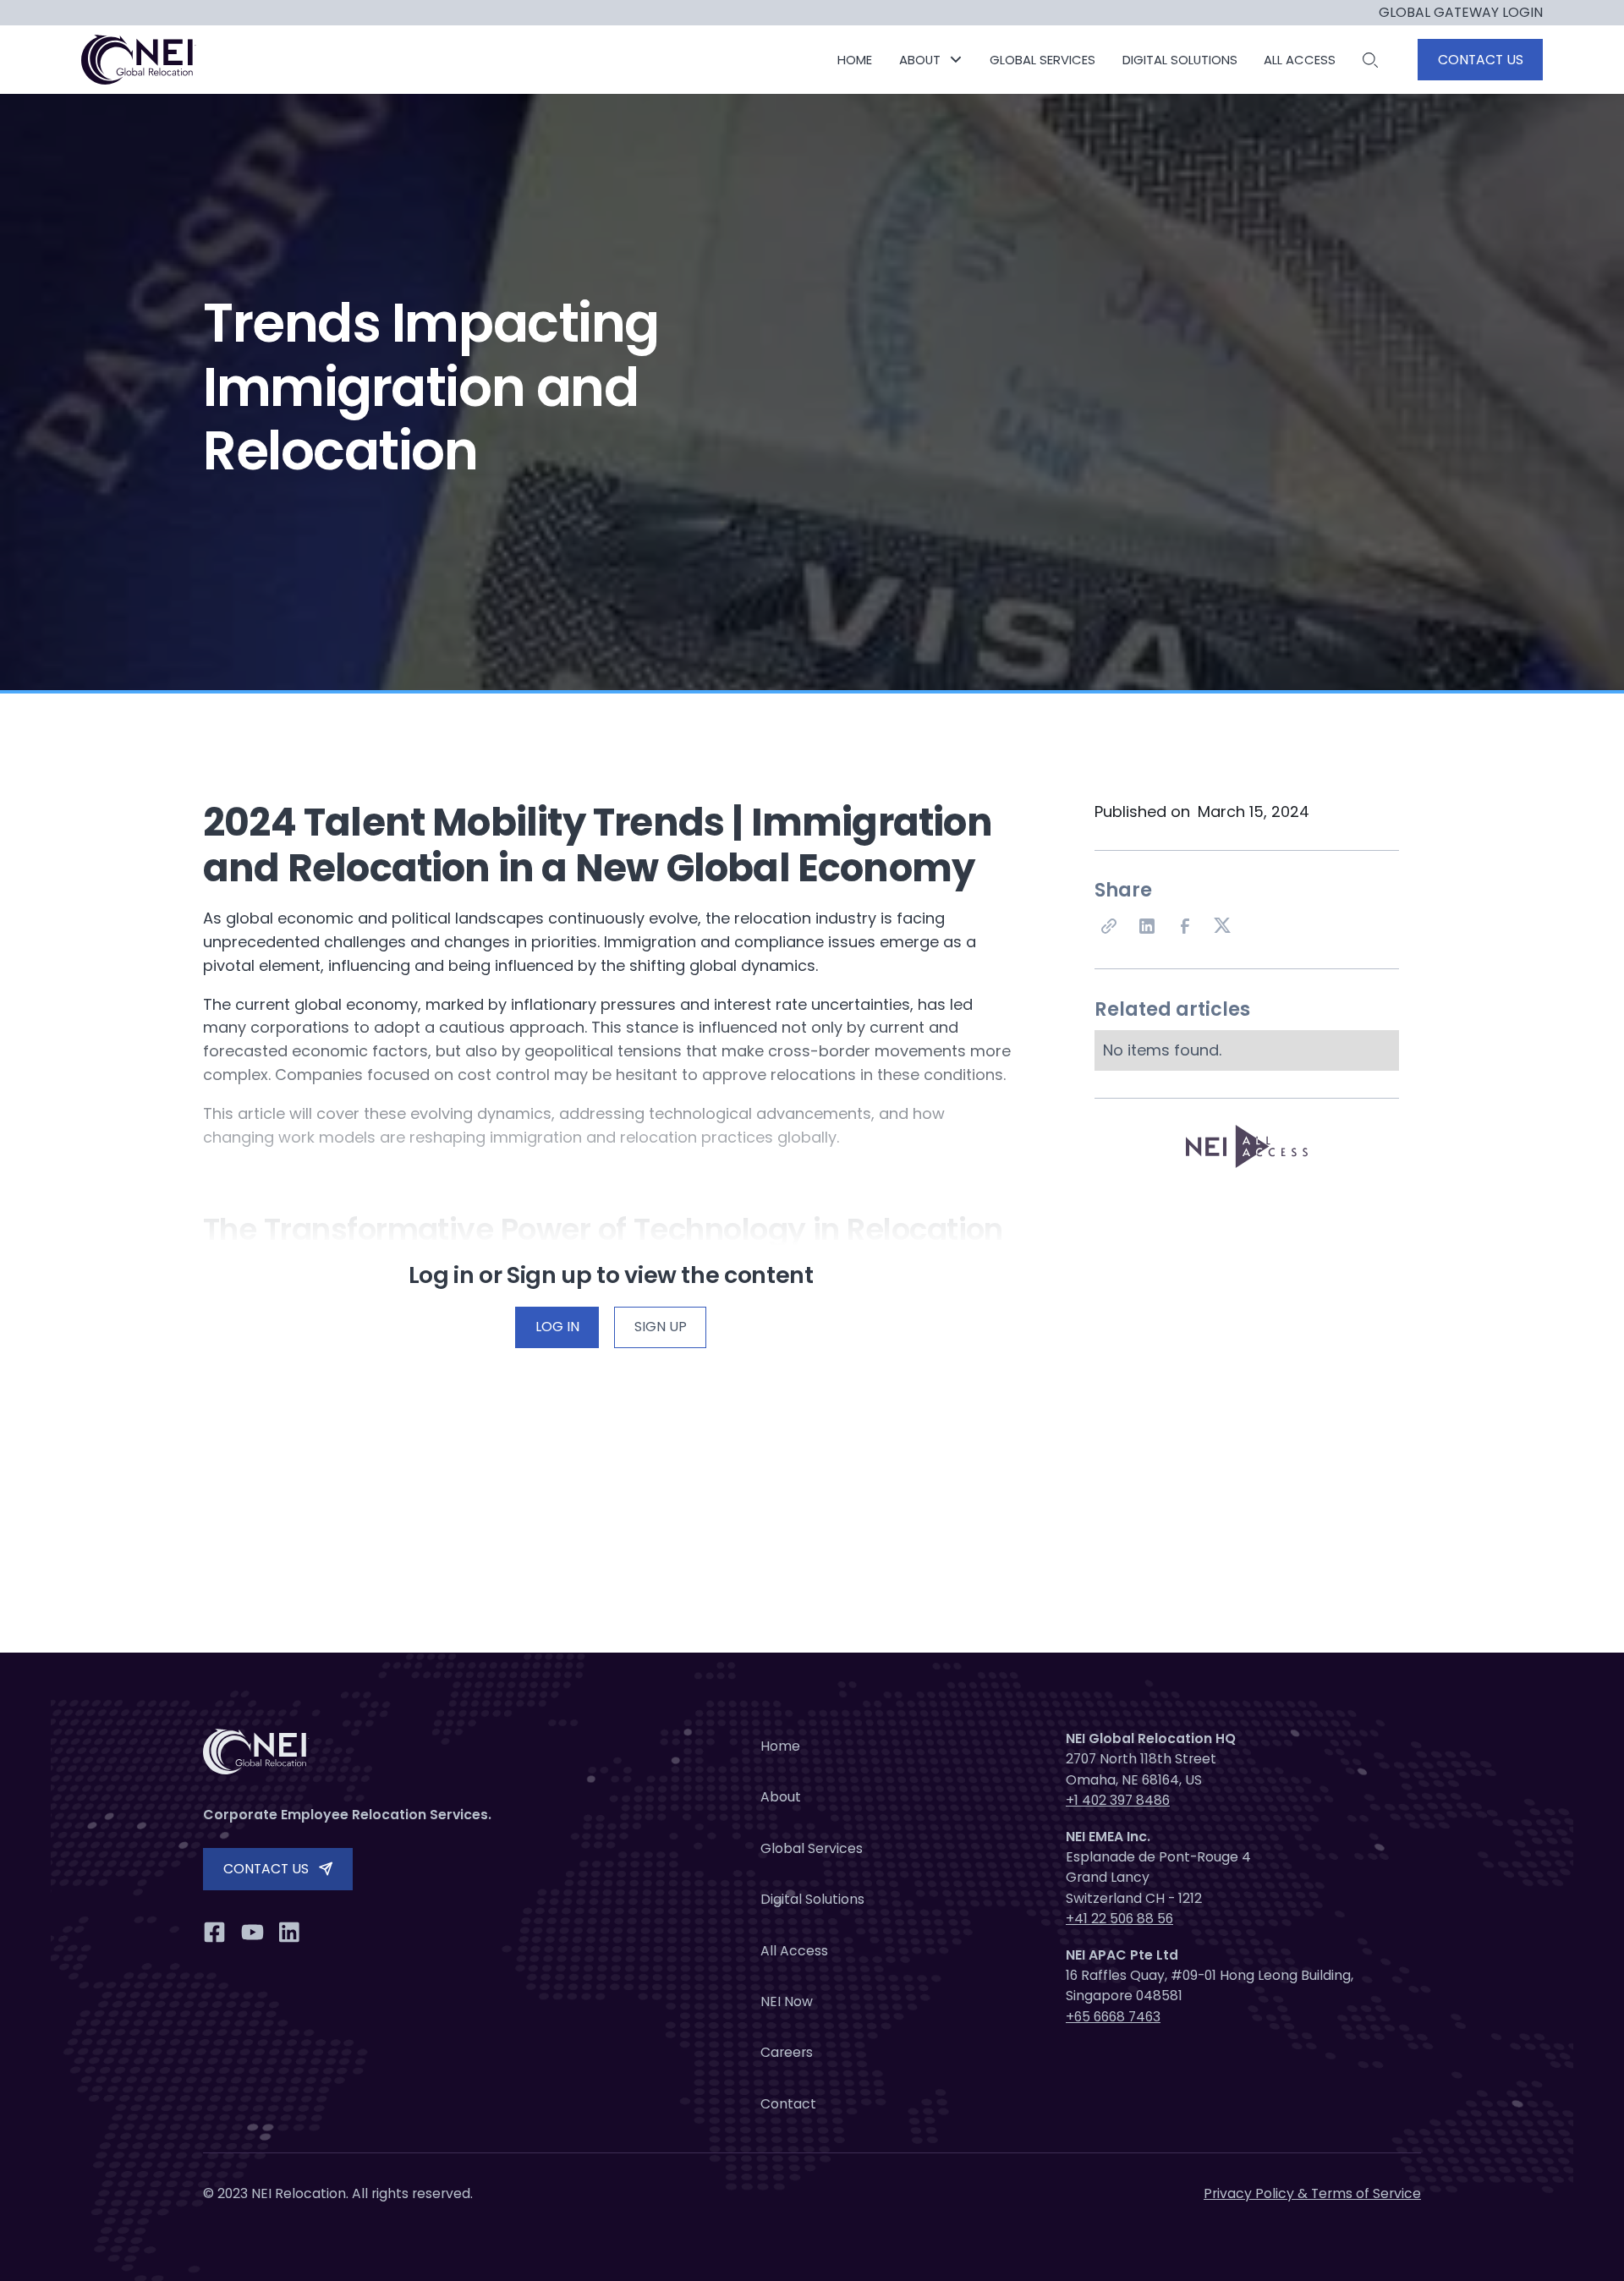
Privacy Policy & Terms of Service (1312, 2193)
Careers (787, 2052)
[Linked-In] (1148, 927)
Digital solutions (1180, 60)
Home (855, 60)
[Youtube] (252, 1932)
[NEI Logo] (381, 1752)
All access (1300, 60)
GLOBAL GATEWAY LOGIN (1461, 13)
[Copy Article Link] (1110, 927)
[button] (931, 60)
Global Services (812, 1848)
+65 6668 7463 (1113, 2017)
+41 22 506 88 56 (1119, 1919)
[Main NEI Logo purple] (140, 60)
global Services (1042, 60)
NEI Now (787, 2001)
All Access (794, 1951)
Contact (788, 2104)
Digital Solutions (812, 1899)
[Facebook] (1186, 927)
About (781, 1797)
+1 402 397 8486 (1118, 1800)
